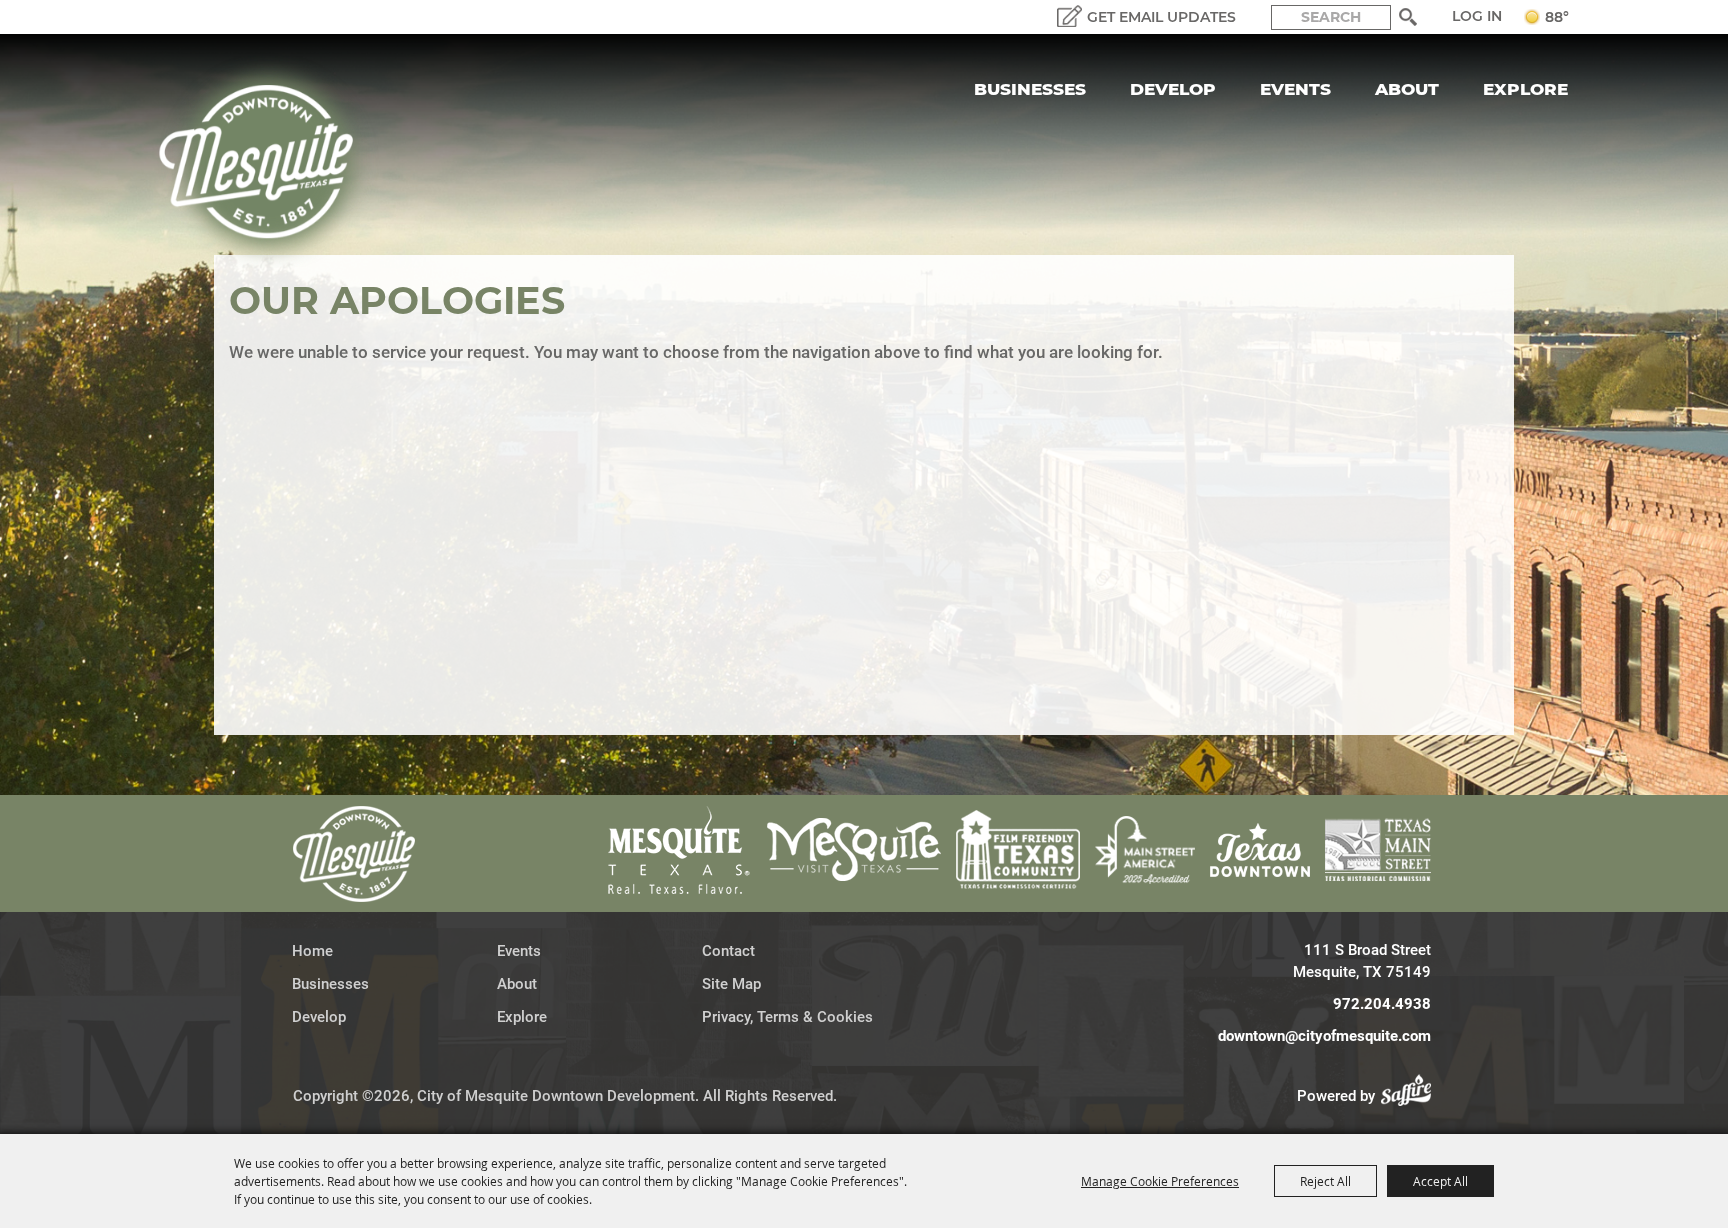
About (1407, 89)
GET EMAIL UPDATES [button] (1161, 17)
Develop (1173, 89)
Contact (728, 951)
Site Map (731, 984)
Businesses (1030, 89)
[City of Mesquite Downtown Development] (268, 162)
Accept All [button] (1440, 1181)
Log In (1477, 16)
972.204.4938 (1382, 1004)
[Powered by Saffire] (1412, 1096)
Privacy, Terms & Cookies (787, 1017)
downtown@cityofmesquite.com (1324, 1036)
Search (1408, 17)
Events (1295, 89)
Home (312, 951)
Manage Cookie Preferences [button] (1160, 1181)
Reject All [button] (1325, 1181)
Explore (1525, 89)
